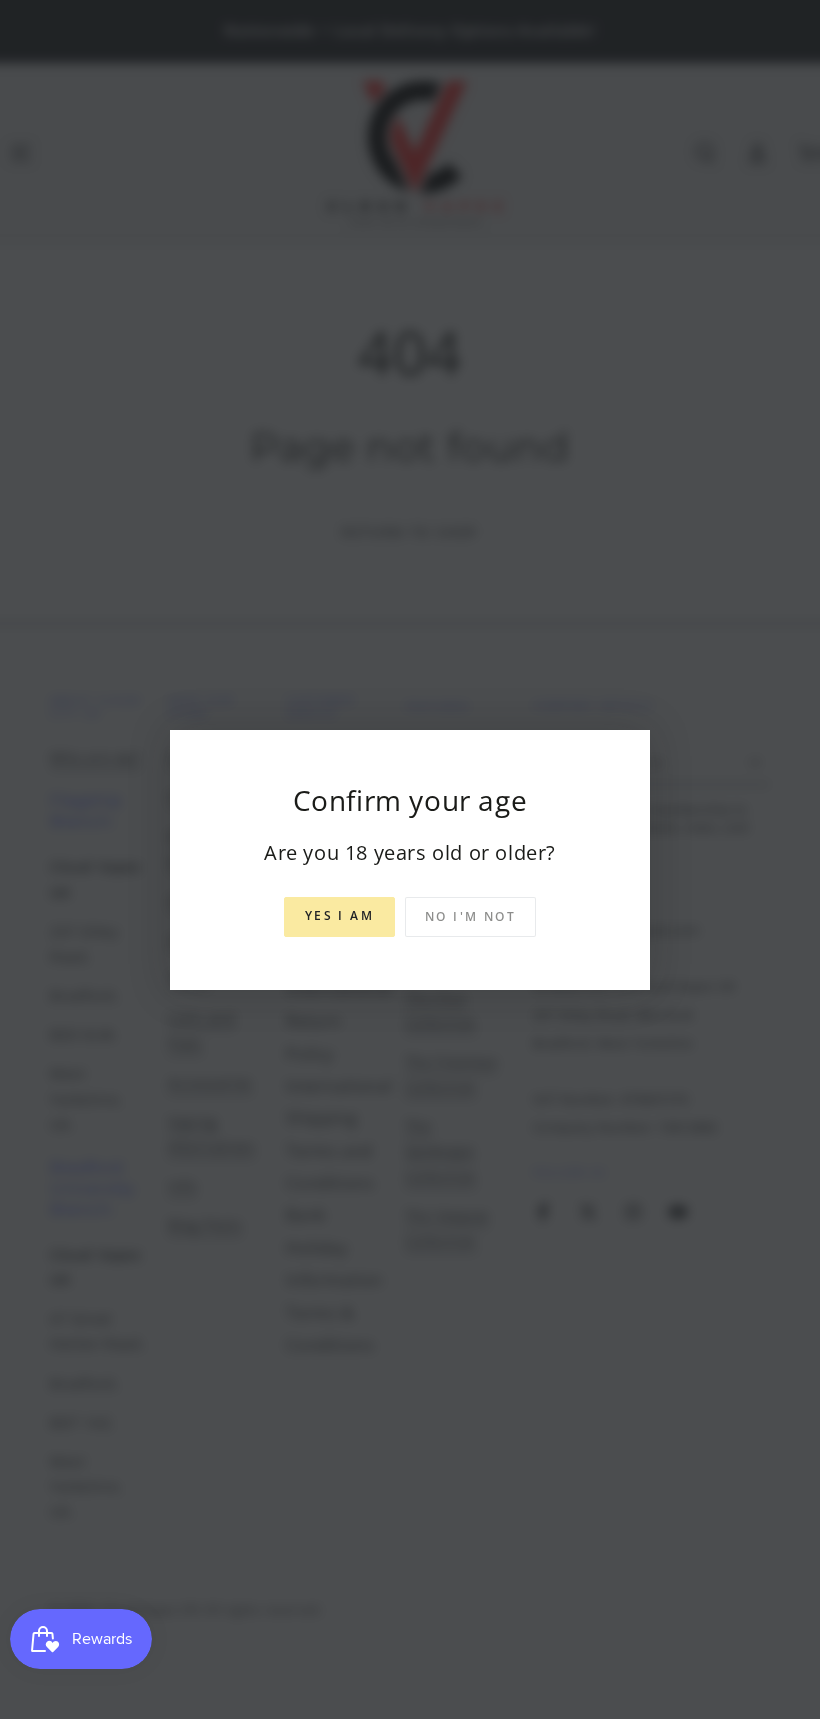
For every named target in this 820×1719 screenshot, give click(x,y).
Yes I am (339, 915)
